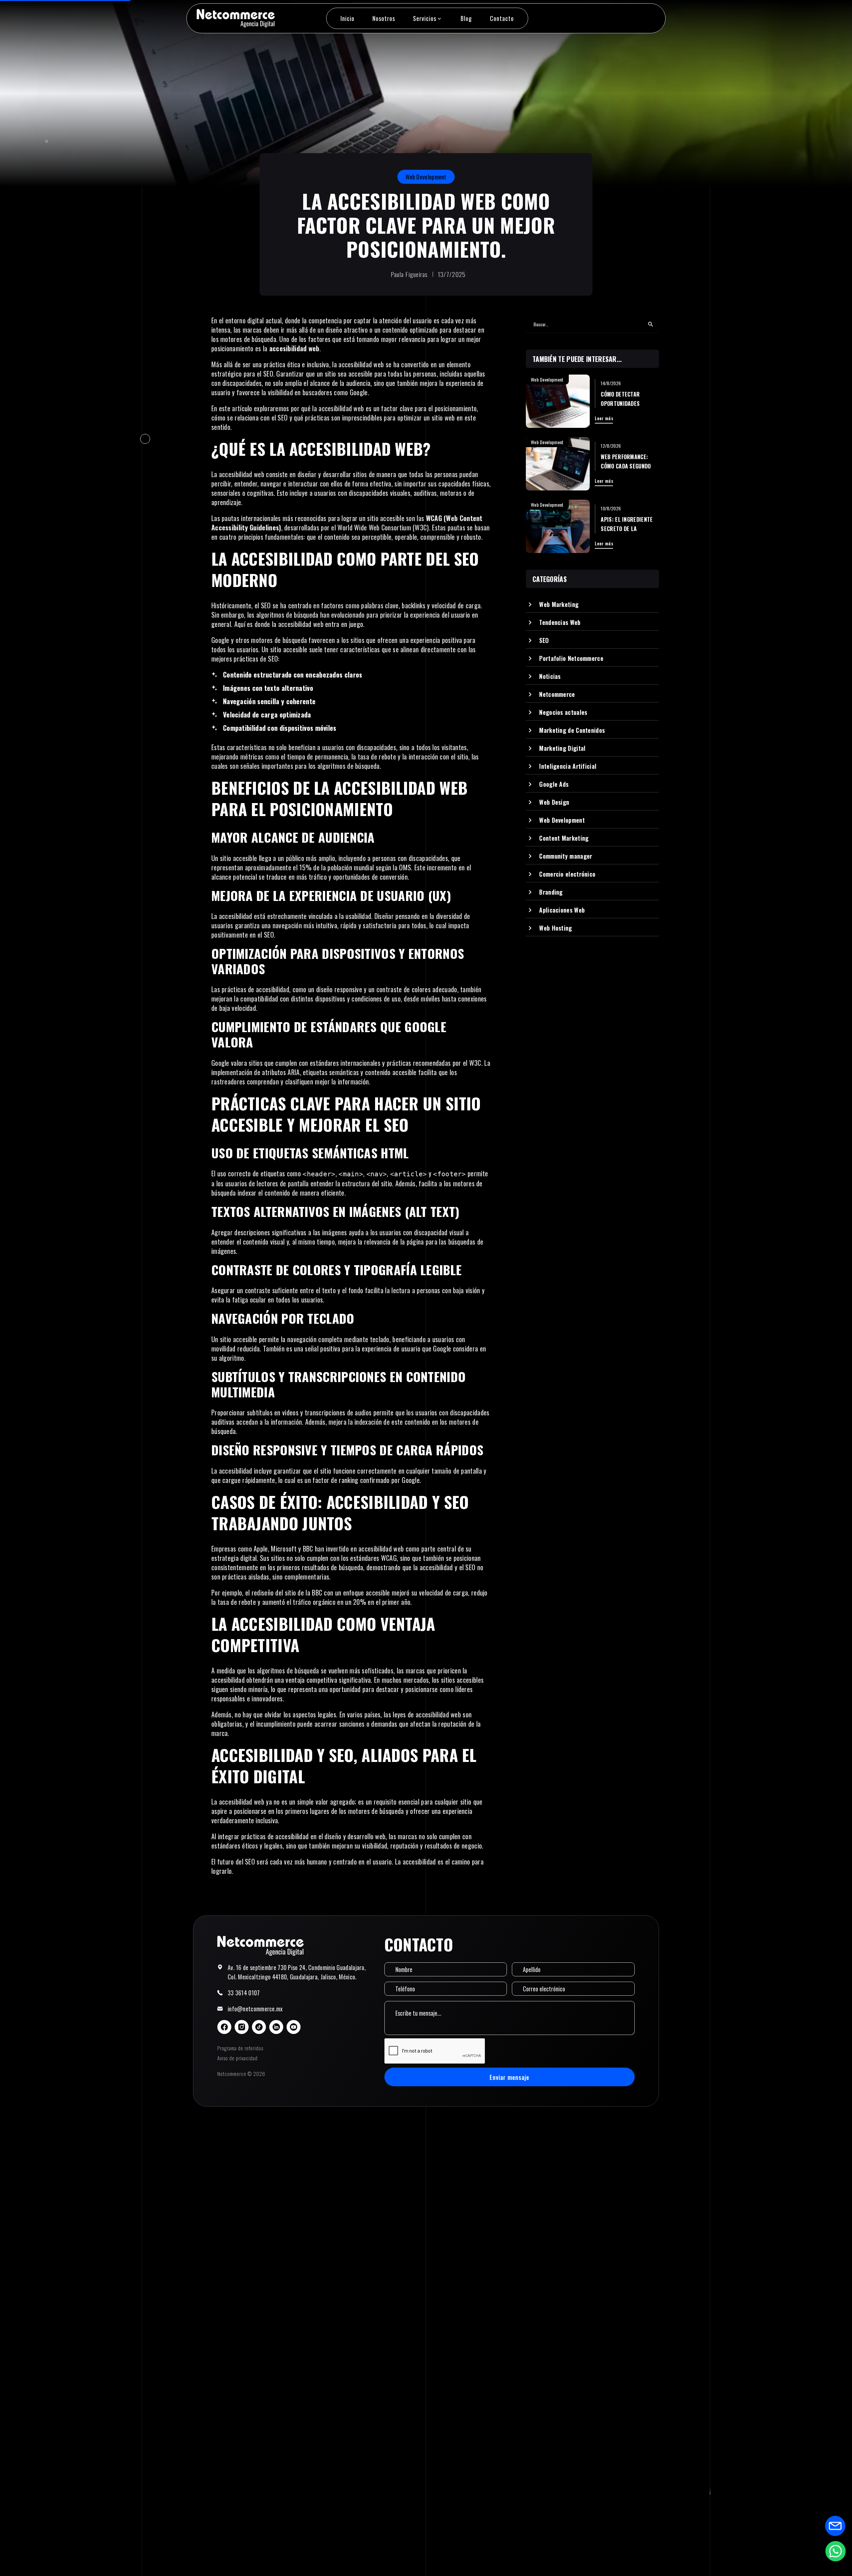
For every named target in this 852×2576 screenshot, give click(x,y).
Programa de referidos (240, 2048)
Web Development (426, 177)
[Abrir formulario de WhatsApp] (835, 2551)
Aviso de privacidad (237, 2058)
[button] (428, 18)
